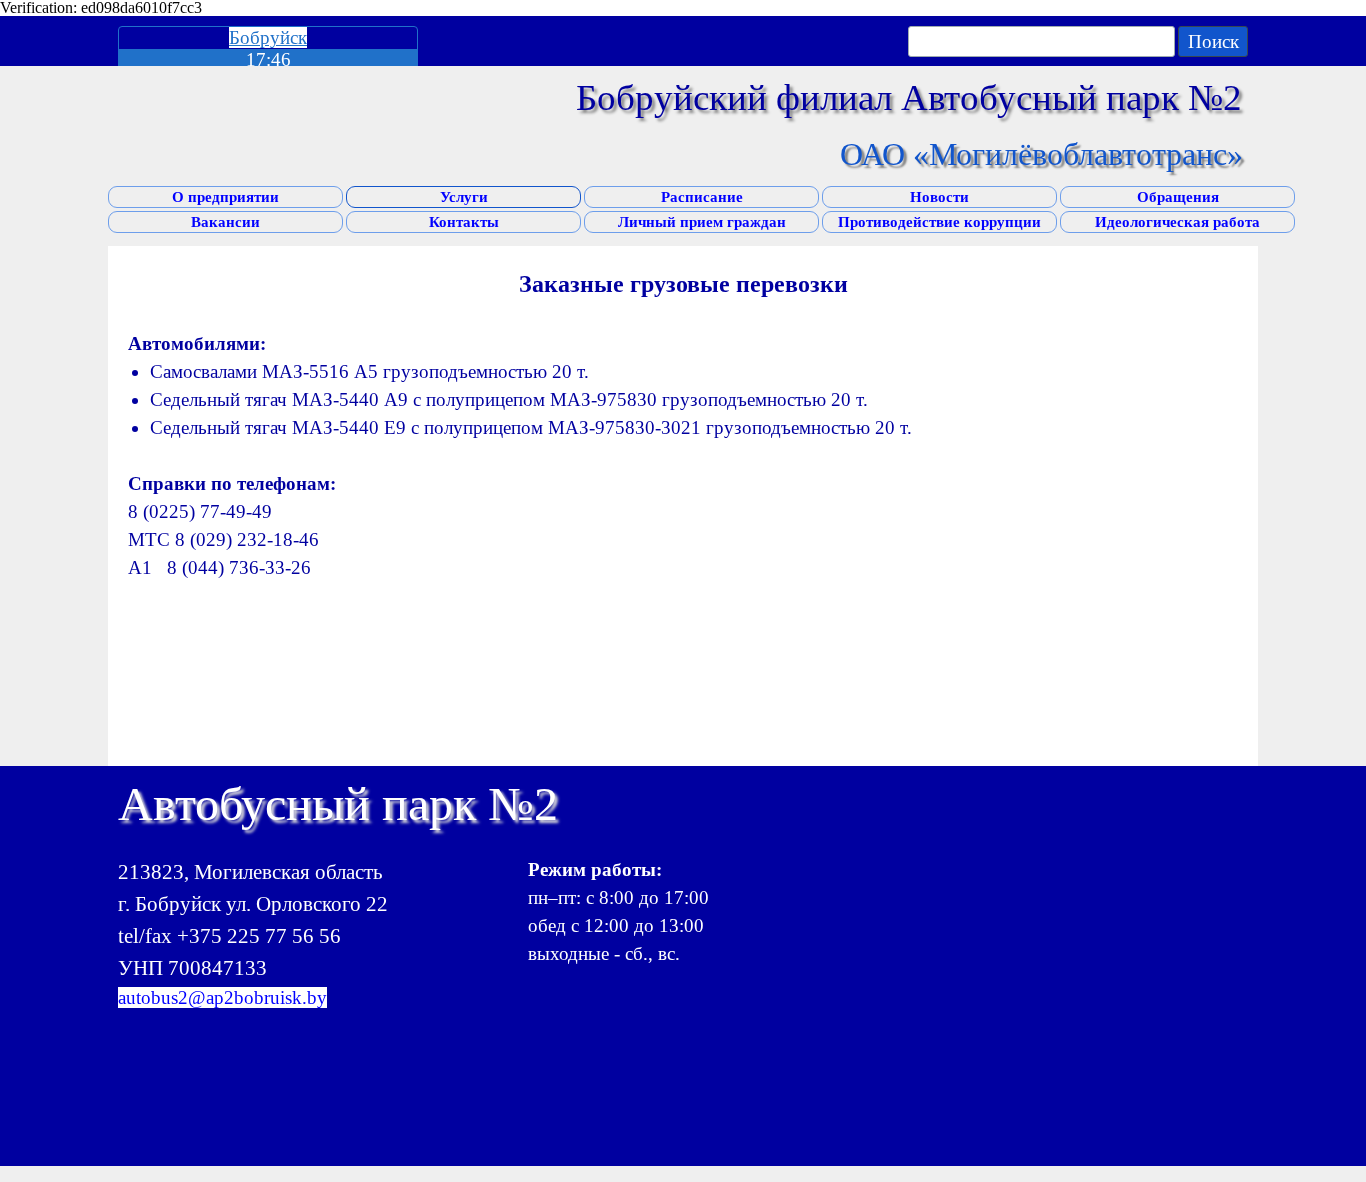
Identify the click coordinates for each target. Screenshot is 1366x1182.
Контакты (464, 222)
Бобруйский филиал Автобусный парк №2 (909, 97)
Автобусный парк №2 (338, 803)
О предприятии (225, 197)
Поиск (1213, 41)
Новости (939, 197)
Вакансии (225, 222)
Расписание (702, 197)
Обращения (1178, 197)
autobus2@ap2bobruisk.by (222, 997)
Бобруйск (268, 37)
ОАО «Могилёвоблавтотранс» (1041, 154)
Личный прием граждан (702, 222)
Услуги (464, 197)
